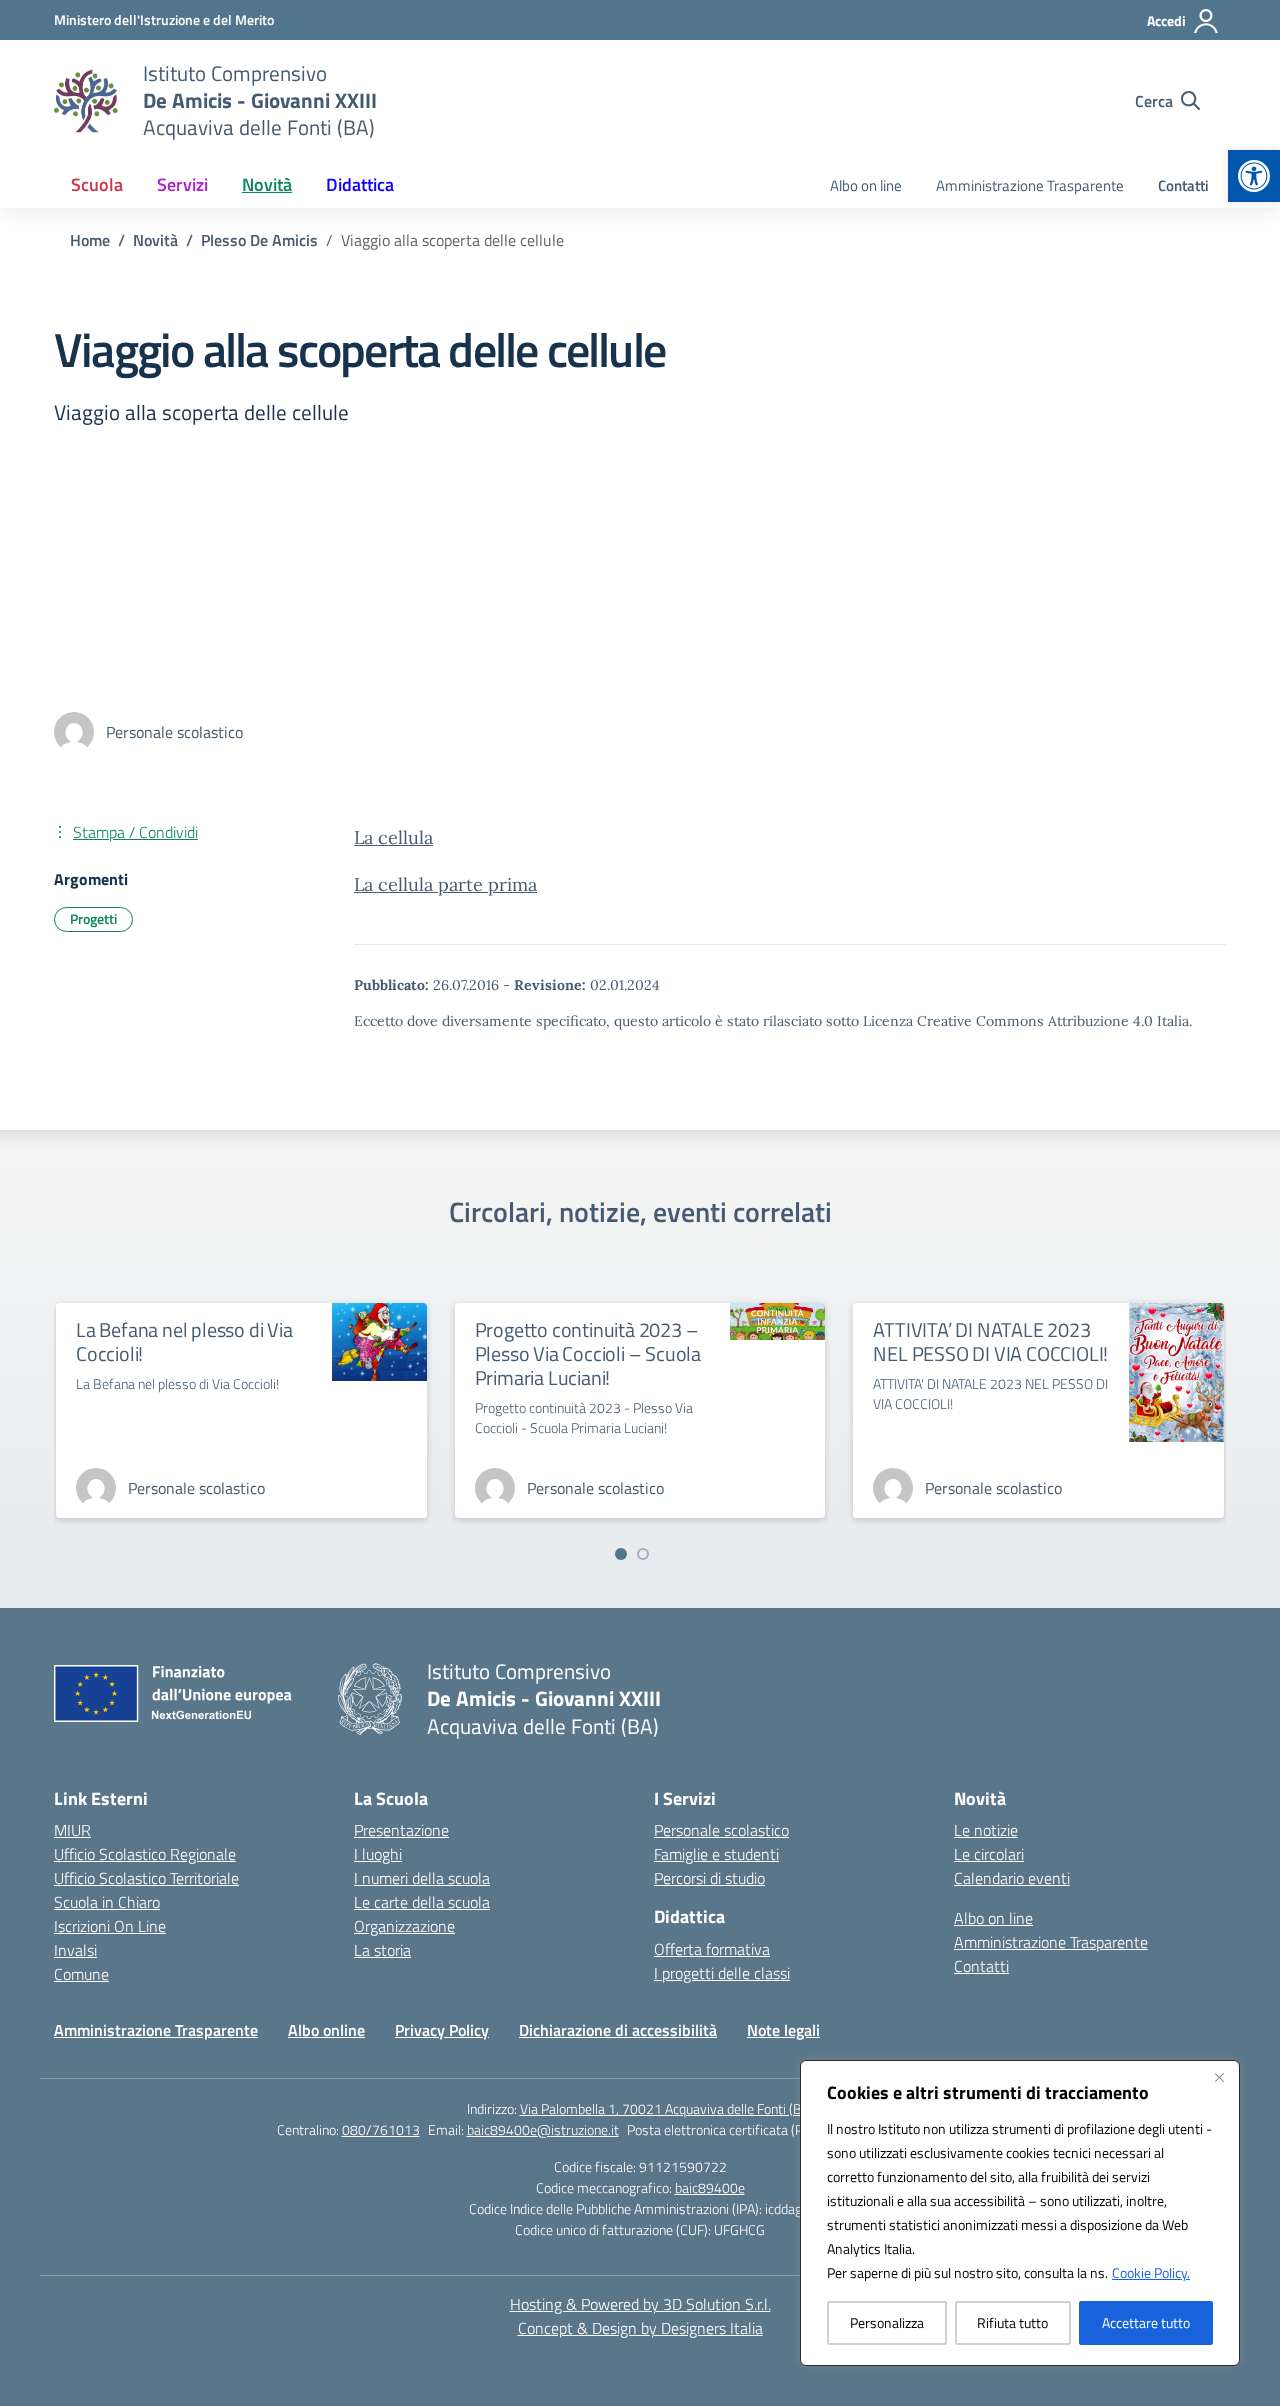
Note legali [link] (783, 2030)
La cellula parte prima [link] (445, 884)
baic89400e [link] (710, 2187)
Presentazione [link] (401, 1830)
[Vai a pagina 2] (643, 1554)
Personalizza (887, 2322)
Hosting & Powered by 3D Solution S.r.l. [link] (640, 2304)
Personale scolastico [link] (721, 1830)
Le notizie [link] (986, 1830)
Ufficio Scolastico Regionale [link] (145, 1854)
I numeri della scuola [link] (422, 1878)
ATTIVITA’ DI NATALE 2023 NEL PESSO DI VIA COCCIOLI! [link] (990, 1341)
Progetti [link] (93, 918)
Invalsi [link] (75, 1950)
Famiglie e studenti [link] (716, 1854)
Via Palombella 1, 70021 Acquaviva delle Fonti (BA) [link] (667, 2108)
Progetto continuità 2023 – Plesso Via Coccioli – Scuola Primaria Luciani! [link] (588, 1353)
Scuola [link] (97, 184)
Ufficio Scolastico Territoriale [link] (146, 1878)
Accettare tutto (1146, 2322)
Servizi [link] (182, 184)
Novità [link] (267, 184)
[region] (1020, 2213)
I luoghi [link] (378, 1854)
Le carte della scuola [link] (422, 1902)
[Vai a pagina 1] (621, 1554)
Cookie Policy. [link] (1151, 2272)
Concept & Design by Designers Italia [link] (640, 2328)
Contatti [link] (1183, 185)
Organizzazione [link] (404, 1926)
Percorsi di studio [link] (709, 1878)
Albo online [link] (326, 2030)
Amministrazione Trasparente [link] (1030, 185)
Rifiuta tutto (1012, 2322)
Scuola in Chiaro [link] (107, 1902)
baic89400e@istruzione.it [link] (543, 2129)
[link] (1254, 176)
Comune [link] (81, 1974)
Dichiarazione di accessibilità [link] (618, 2030)
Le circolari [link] (989, 1854)
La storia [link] (382, 1950)
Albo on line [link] (866, 185)
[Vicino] (1219, 2077)
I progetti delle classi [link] (722, 1973)
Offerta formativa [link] (712, 1949)
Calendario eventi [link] (1012, 1878)
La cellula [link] (393, 837)
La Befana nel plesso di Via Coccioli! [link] (184, 1341)
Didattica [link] (360, 184)
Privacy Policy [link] (442, 2030)
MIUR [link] (72, 1830)
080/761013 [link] (381, 2129)
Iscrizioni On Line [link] (110, 1926)
